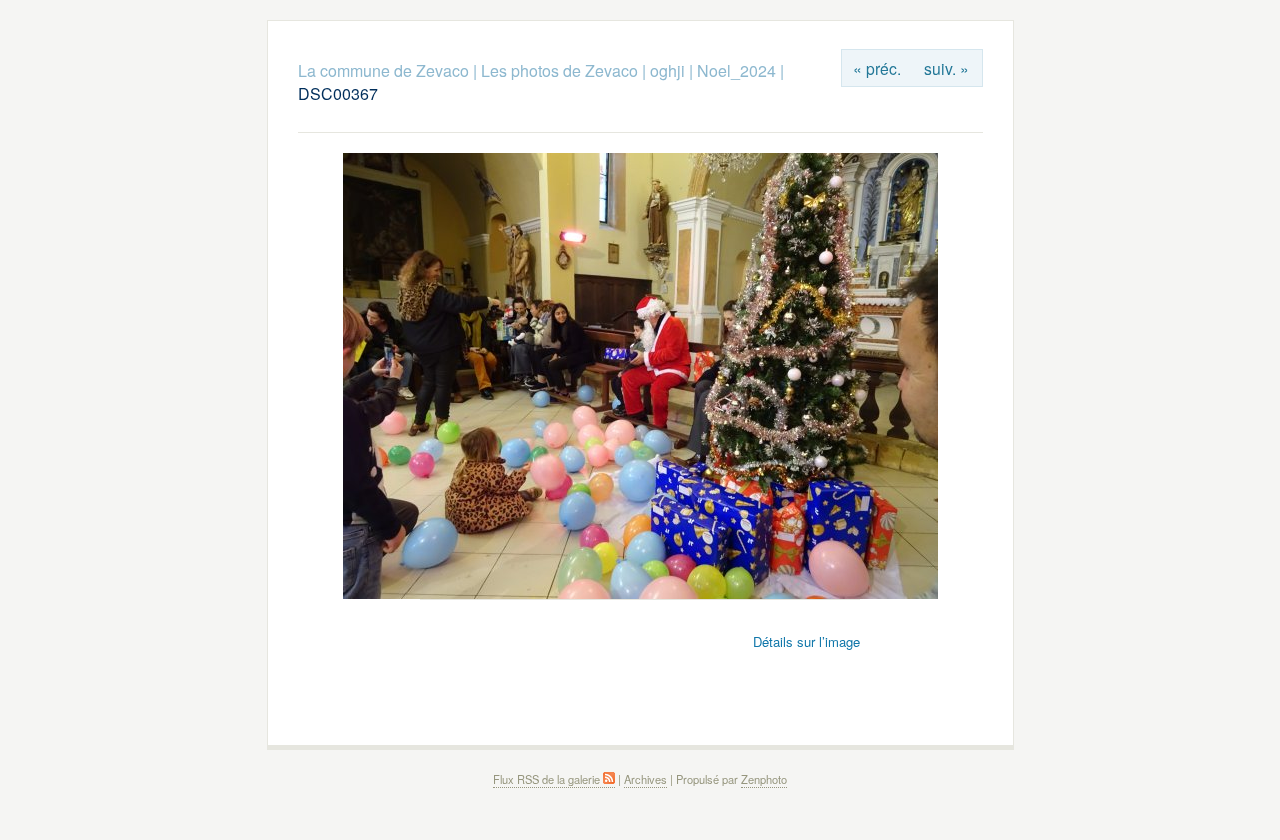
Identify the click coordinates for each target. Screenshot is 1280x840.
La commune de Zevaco (383, 70)
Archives (645, 779)
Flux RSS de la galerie (548, 779)
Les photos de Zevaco (559, 70)
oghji (667, 70)
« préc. (877, 68)
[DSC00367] (640, 593)
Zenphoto (764, 779)
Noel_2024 (736, 70)
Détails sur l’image (806, 641)
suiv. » (946, 68)
